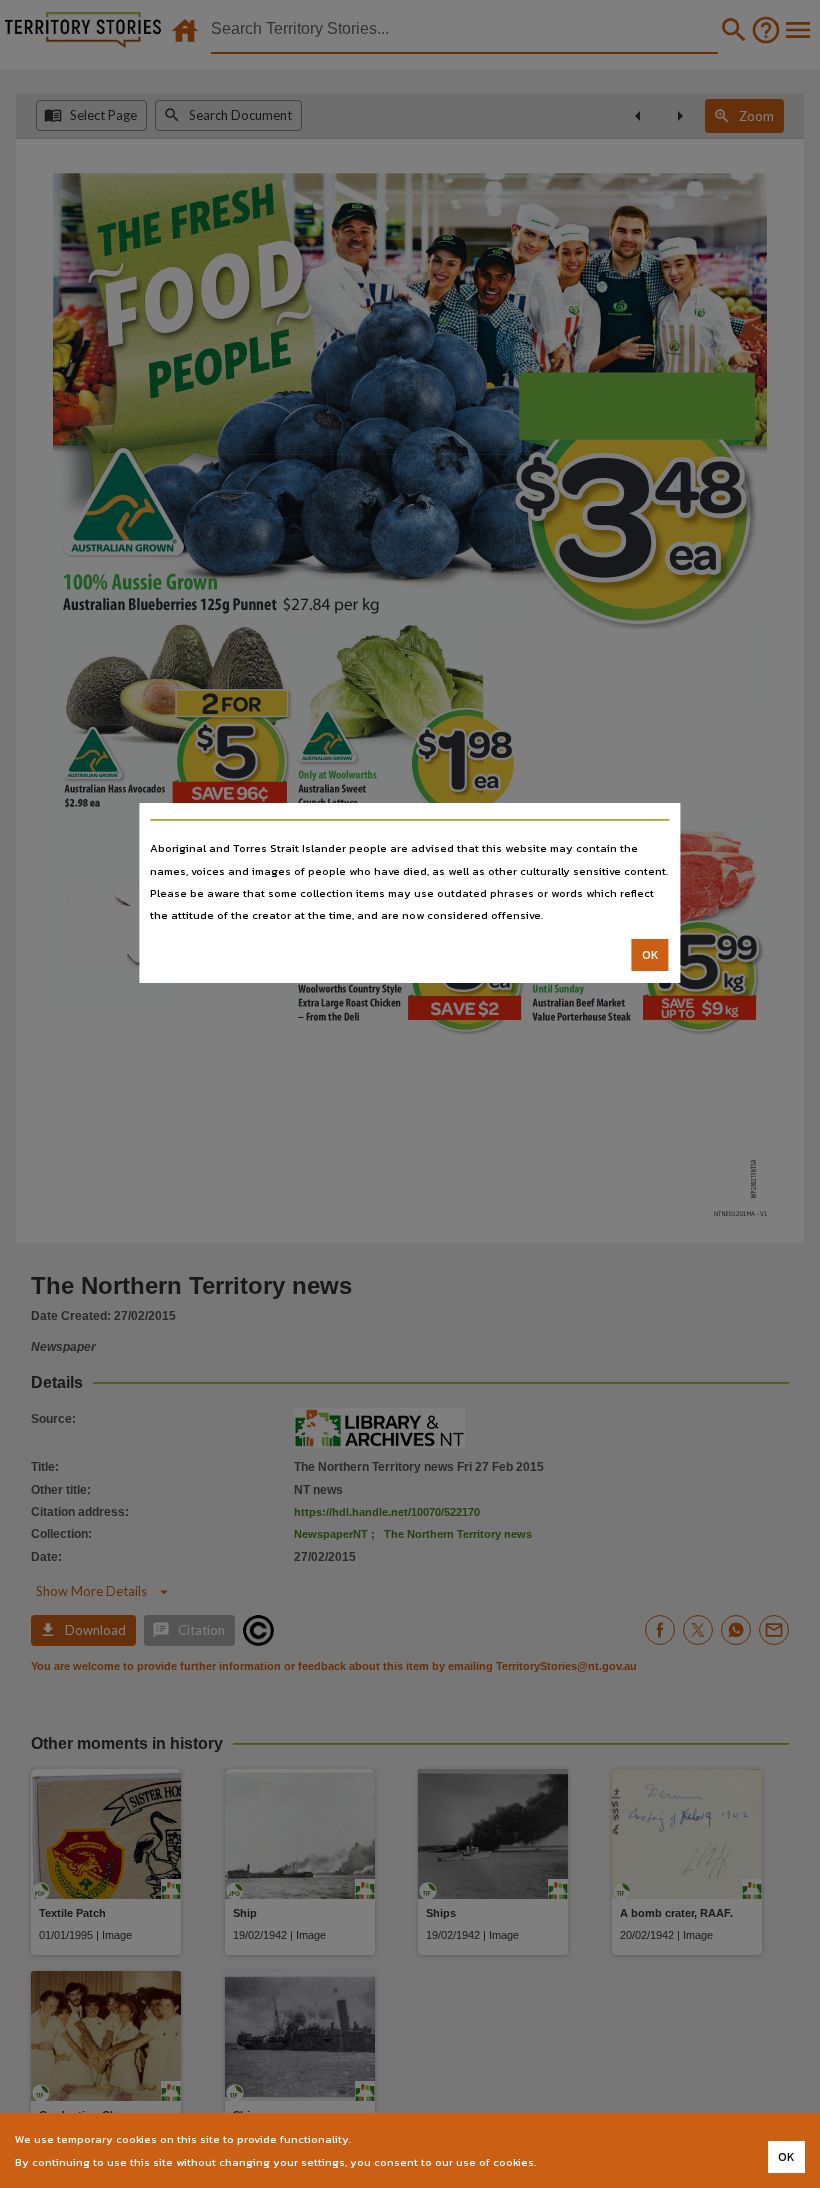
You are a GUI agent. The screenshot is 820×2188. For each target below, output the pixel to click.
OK (650, 955)
